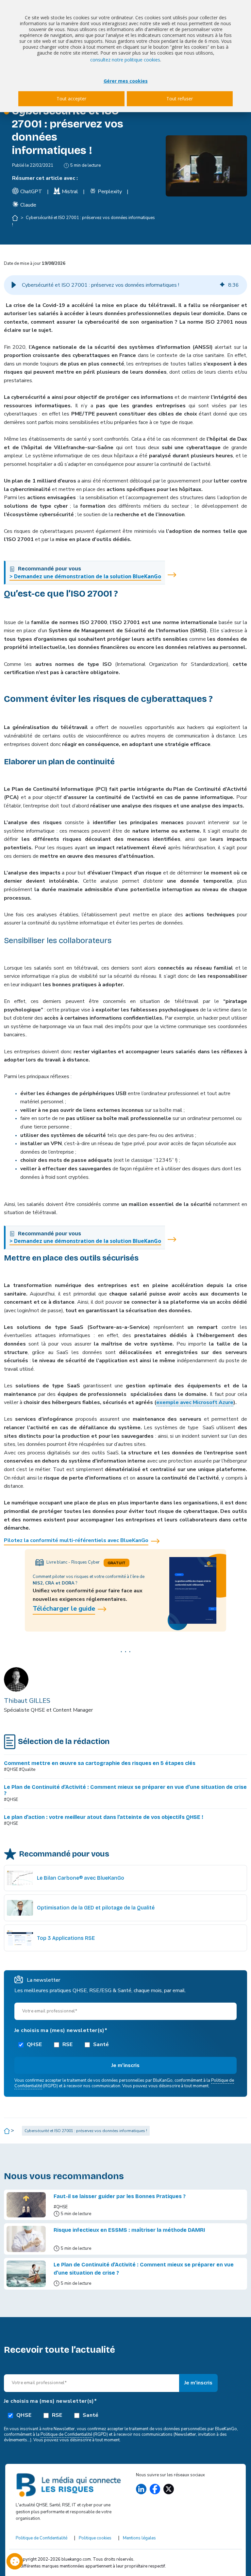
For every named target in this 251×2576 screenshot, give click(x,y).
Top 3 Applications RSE (66, 1938)
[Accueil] (16, 218)
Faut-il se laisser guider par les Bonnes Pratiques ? (120, 2196)
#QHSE (11, 1800)
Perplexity (110, 192)
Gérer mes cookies (126, 81)
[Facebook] (155, 2489)
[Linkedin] (141, 2489)
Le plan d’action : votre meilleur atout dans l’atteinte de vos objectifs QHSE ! (104, 1817)
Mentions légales (139, 2538)
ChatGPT (31, 192)
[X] (169, 2489)
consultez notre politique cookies (125, 60)
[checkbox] (125, 2044)
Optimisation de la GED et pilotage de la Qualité (96, 1908)
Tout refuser (180, 99)
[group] (125, 285)
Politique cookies (95, 2538)
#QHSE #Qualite (20, 1770)
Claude (28, 205)
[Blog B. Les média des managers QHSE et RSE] (69, 2485)
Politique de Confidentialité (66, 2434)
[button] (14, 285)
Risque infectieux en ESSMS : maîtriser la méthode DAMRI (129, 2230)
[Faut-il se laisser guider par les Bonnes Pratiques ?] (26, 2205)
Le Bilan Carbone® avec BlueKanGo (81, 1878)
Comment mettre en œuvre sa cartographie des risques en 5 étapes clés (100, 1763)
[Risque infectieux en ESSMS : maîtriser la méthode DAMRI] (26, 2239)
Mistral (70, 192)
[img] (222, 285)
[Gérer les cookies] (15, 2561)
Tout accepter (71, 99)
